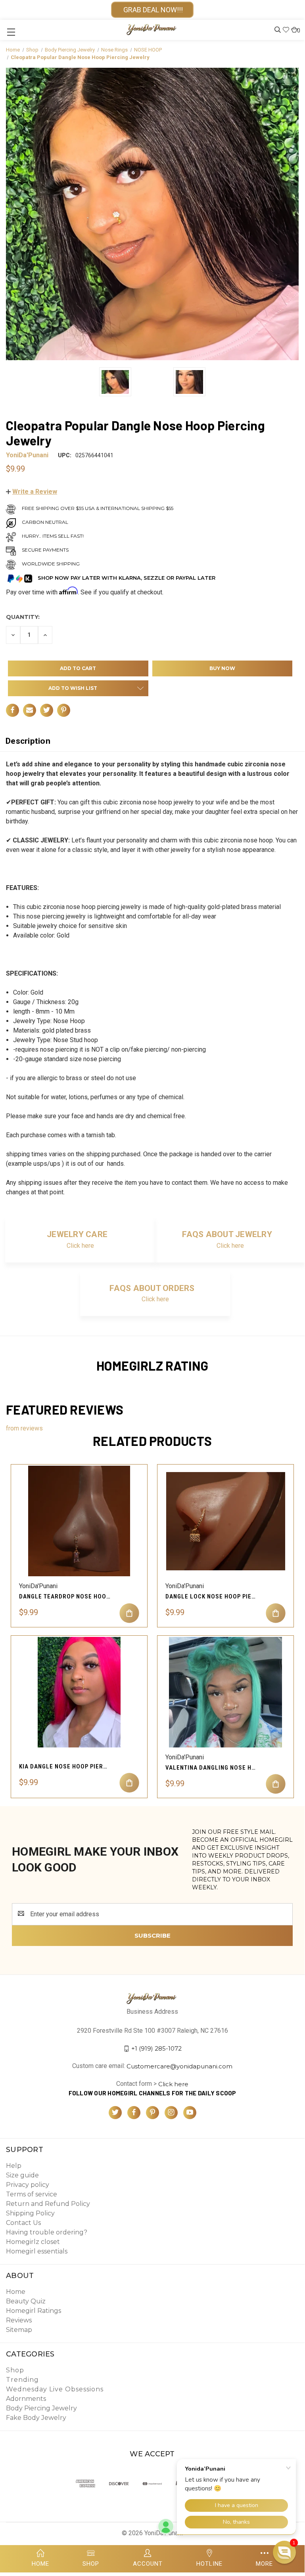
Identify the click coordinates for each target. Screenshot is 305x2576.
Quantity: (23, 617)
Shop (15, 2370)
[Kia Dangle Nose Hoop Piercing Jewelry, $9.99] (79, 1692)
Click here (80, 1246)
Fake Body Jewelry (36, 2418)
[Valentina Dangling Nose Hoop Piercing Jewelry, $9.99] (225, 1692)
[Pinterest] (64, 710)
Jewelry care (77, 1234)
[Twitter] (47, 710)
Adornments (26, 2399)
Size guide (22, 2175)
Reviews (19, 2320)
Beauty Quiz (26, 2301)
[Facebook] (12, 710)
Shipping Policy (30, 2213)
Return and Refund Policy (48, 2204)
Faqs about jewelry (227, 1234)
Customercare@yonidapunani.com (179, 2066)
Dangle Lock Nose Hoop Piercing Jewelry (211, 1596)
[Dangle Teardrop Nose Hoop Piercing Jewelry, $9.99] (79, 1521)
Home (16, 2292)
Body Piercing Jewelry (41, 2408)
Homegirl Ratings (34, 2311)
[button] (32, 492)
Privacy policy (28, 2185)
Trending (22, 2380)
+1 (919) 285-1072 (156, 2048)
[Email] (30, 710)
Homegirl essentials (37, 2251)
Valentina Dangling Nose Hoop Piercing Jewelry (211, 1768)
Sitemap (19, 2330)
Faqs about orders (152, 1288)
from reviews (24, 1428)
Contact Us (23, 2223)
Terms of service (32, 2194)
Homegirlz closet (33, 2242)
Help (14, 2166)
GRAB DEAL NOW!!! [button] (152, 10)
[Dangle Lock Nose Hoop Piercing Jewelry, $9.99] (225, 1521)
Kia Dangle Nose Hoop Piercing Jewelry (65, 1766)
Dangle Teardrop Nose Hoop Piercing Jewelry (65, 1596)
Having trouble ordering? (47, 2232)
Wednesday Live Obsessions (55, 2389)
